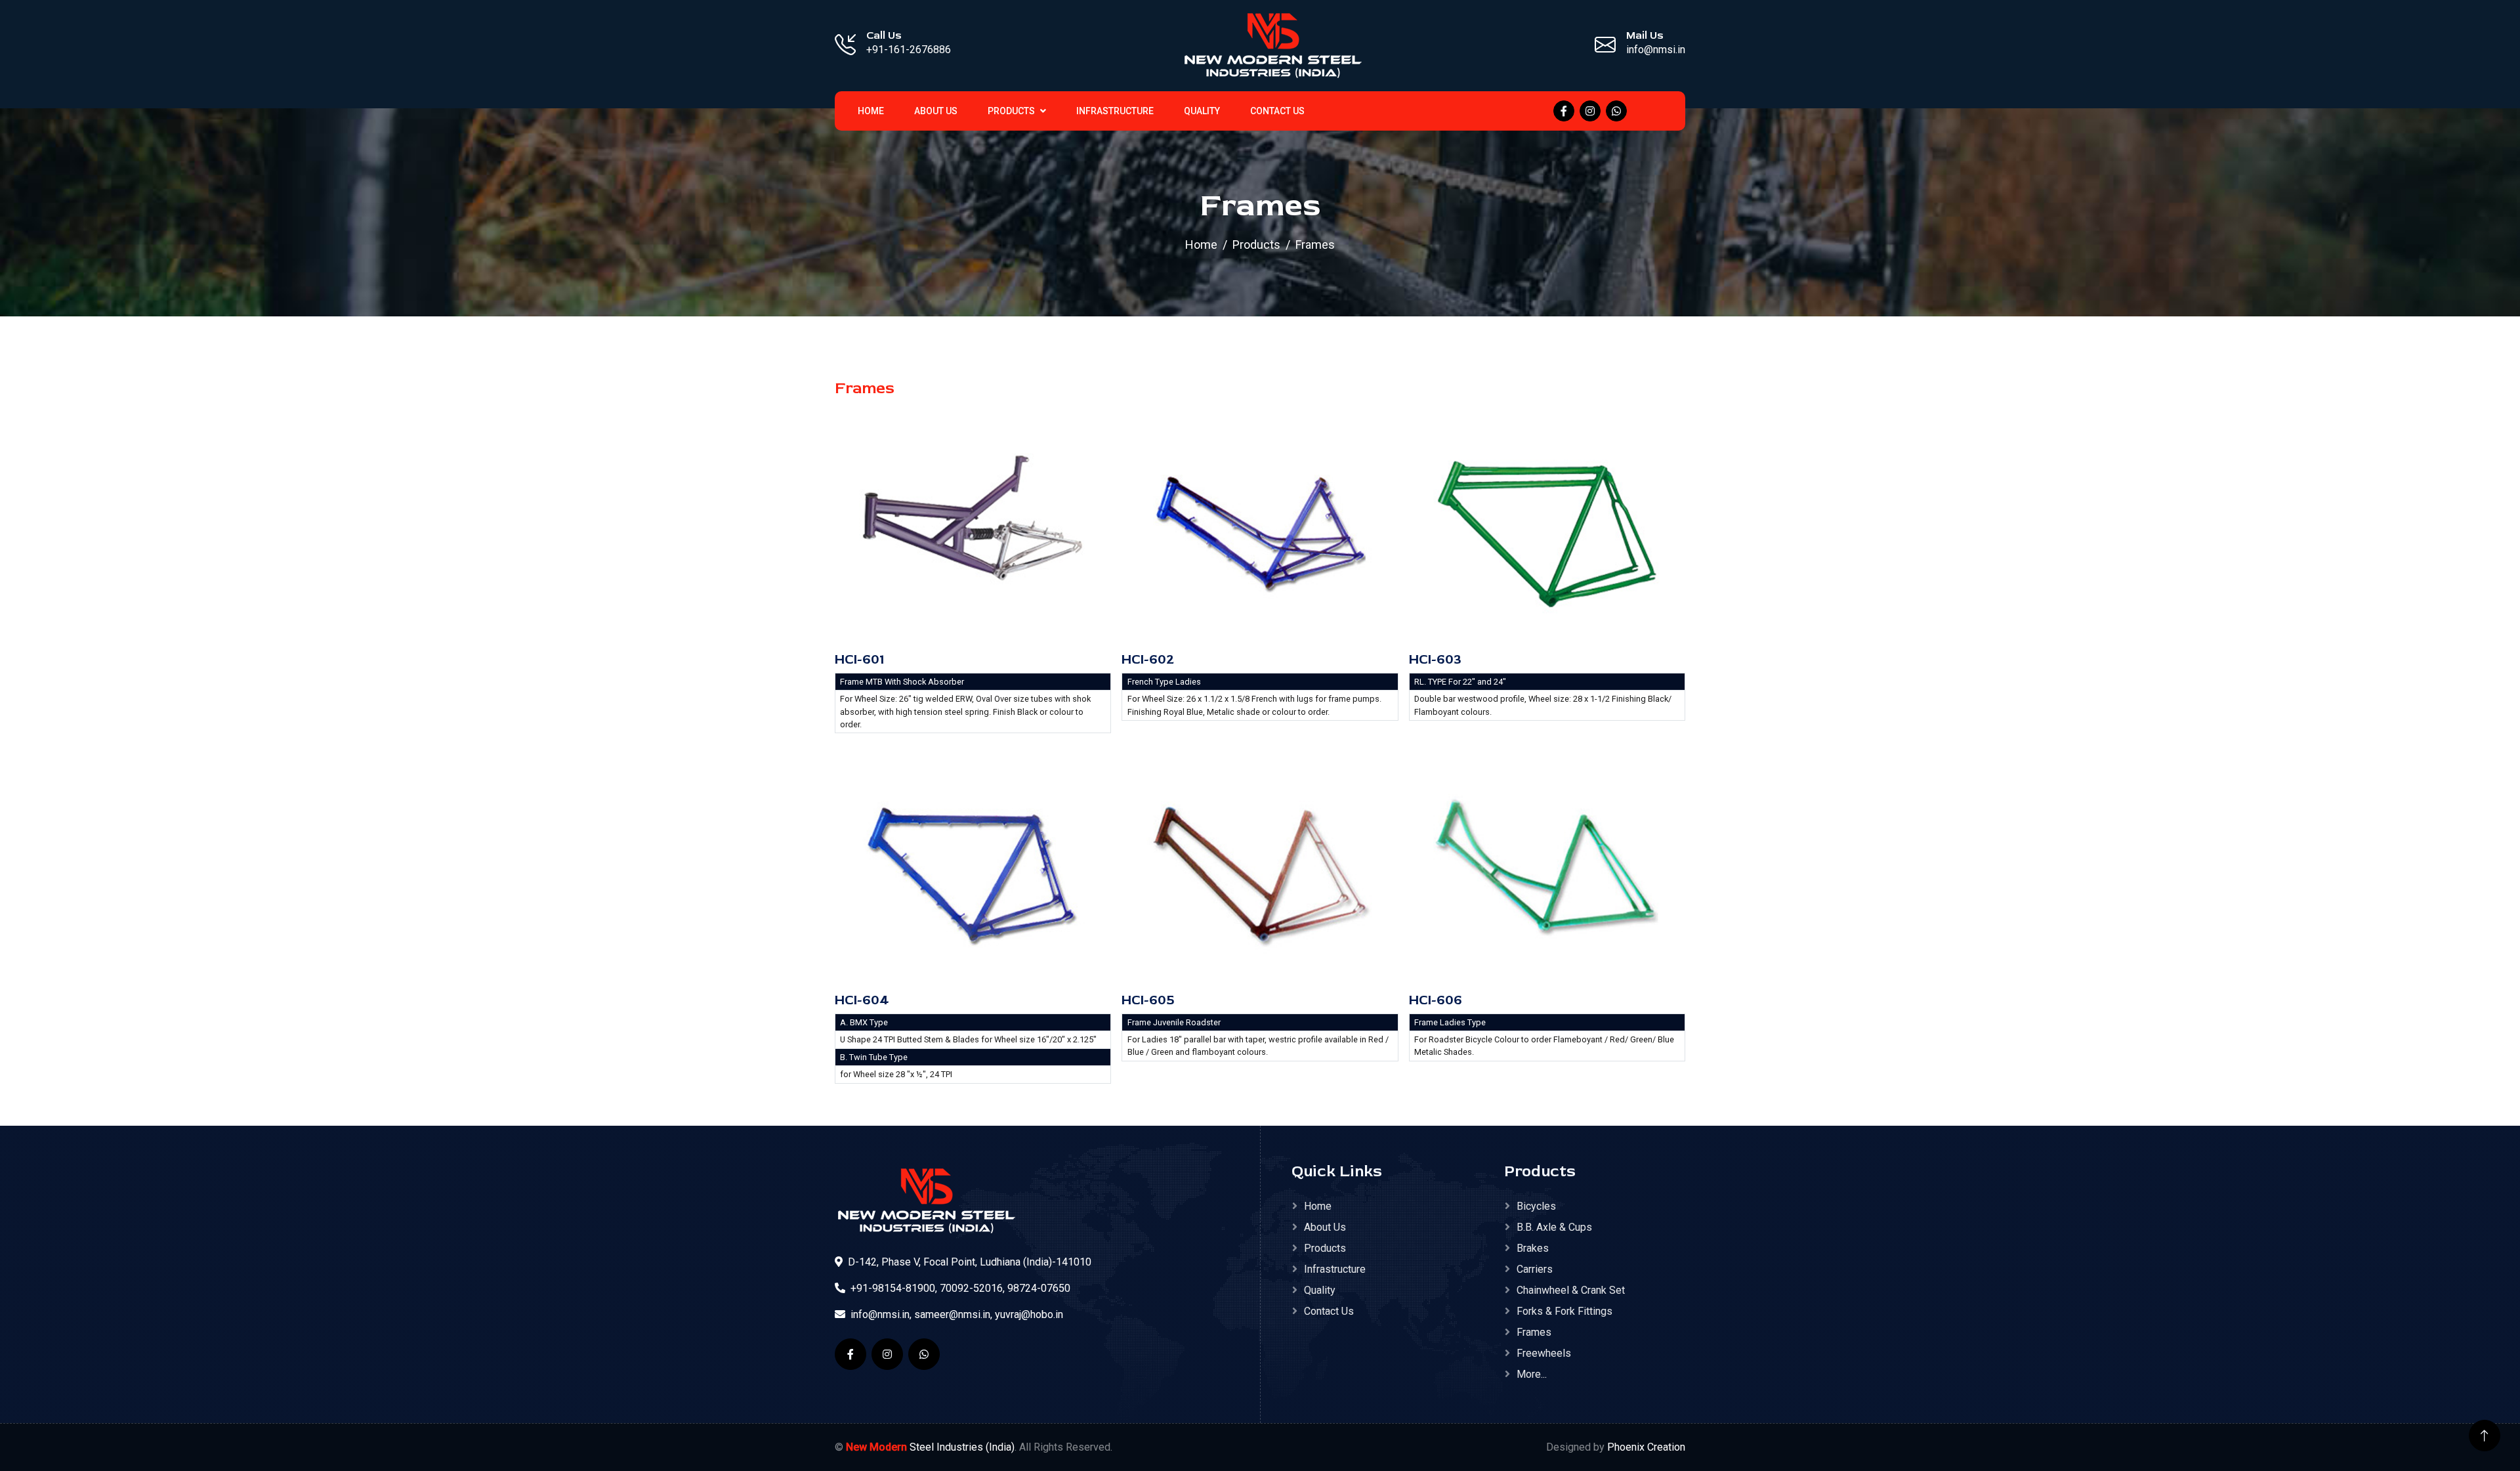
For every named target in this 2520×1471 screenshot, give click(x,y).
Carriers (1535, 1269)
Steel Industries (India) (930, 1447)
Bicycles (1536, 1206)
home (871, 111)
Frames (1534, 1332)
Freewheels (1544, 1353)
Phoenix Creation (1646, 1447)
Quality (1202, 111)
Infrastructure (1115, 111)
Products (1012, 111)
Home (1201, 245)
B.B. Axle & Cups (1554, 1227)
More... (1532, 1374)
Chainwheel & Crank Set (1571, 1290)
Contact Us (1277, 111)
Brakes (1533, 1248)
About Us (936, 111)
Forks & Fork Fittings (1564, 1311)
